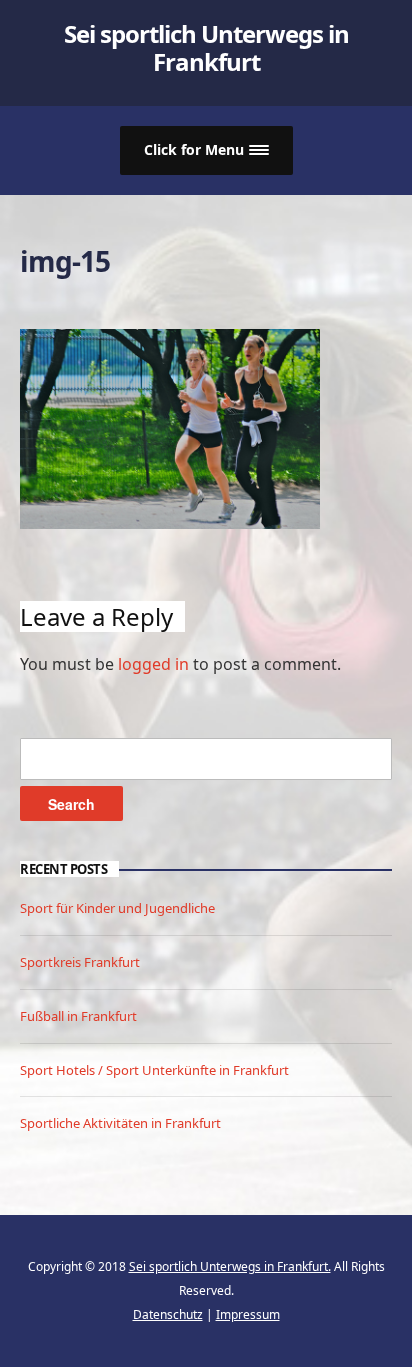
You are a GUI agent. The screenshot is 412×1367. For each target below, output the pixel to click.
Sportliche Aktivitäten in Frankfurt (120, 1123)
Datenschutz (168, 1314)
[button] (206, 150)
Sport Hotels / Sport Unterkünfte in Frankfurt (154, 1070)
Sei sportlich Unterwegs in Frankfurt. (230, 1266)
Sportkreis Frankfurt (80, 962)
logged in (153, 664)
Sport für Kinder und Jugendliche (117, 908)
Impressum (248, 1314)
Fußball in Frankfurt (78, 1016)
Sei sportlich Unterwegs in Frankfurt (206, 47)
